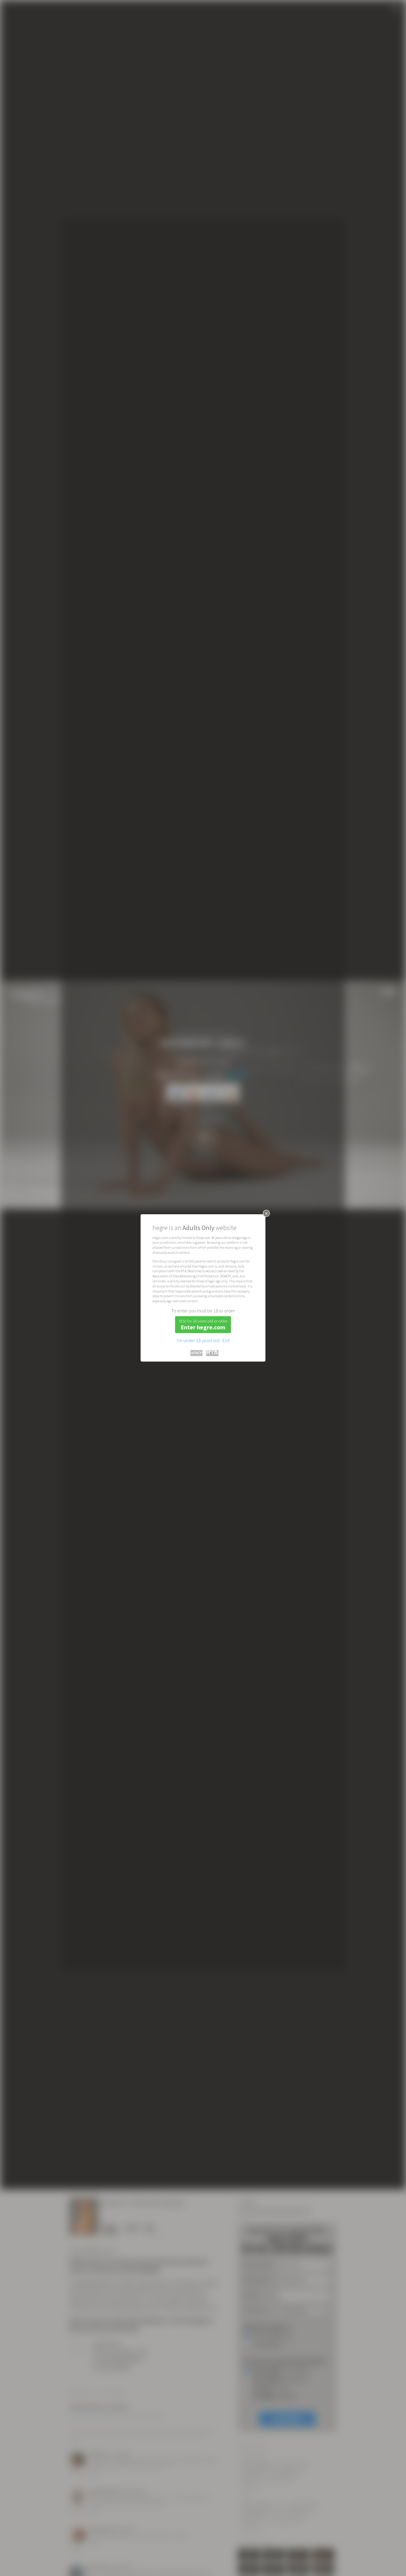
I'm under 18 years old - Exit (203, 1340)
